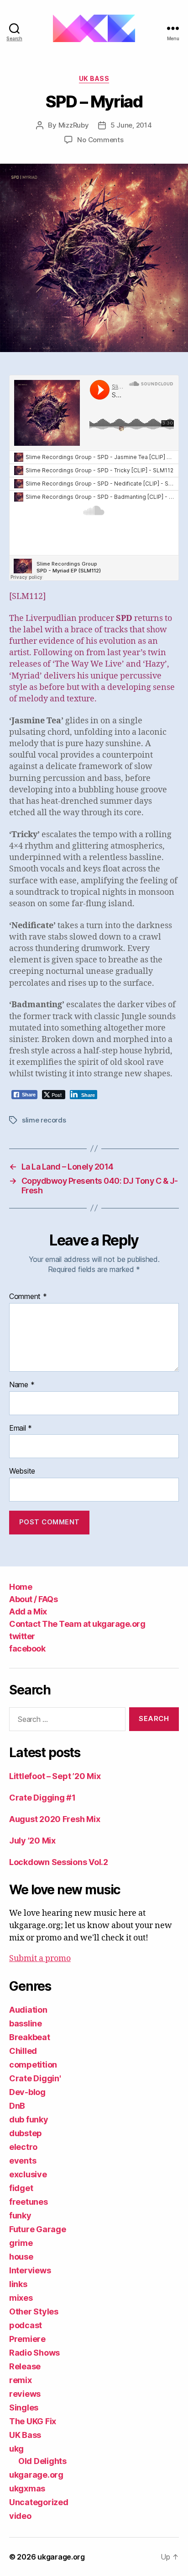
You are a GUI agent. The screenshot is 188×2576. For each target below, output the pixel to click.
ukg (16, 2449)
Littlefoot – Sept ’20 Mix (55, 1776)
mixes (21, 2298)
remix (21, 2380)
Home (21, 1587)
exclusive (28, 2174)
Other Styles (34, 2311)
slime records (44, 1120)
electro (23, 2147)
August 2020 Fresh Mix (55, 1819)
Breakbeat (30, 2037)
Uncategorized (39, 2502)
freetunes (29, 2202)
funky (20, 2215)
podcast (26, 2325)
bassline (26, 2023)
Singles (24, 2408)
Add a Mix (28, 1611)
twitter (22, 1636)
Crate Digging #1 (42, 1798)
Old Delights (42, 2461)
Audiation (28, 2010)
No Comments (100, 140)
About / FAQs (33, 1599)
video (20, 2516)
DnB (17, 2106)
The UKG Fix (33, 2421)
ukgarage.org (36, 2475)
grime (21, 2243)
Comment (28, 1297)
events (23, 2161)
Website (22, 1471)
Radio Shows (34, 2353)
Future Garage (38, 2229)
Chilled (23, 2051)
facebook (27, 1649)
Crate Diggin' (35, 2078)
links (18, 2284)
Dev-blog (27, 2092)
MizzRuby (74, 125)
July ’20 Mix (32, 1841)
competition (33, 2065)
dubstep (26, 2133)
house (21, 2257)
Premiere (27, 2339)
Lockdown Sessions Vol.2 (59, 1862)
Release (25, 2366)
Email (21, 1428)
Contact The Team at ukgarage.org (77, 1624)
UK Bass (94, 78)
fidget (21, 2188)
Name (22, 1385)
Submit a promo (40, 1959)
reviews (25, 2394)
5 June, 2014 (131, 125)
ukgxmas (27, 2488)
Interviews (30, 2270)
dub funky (29, 2119)
